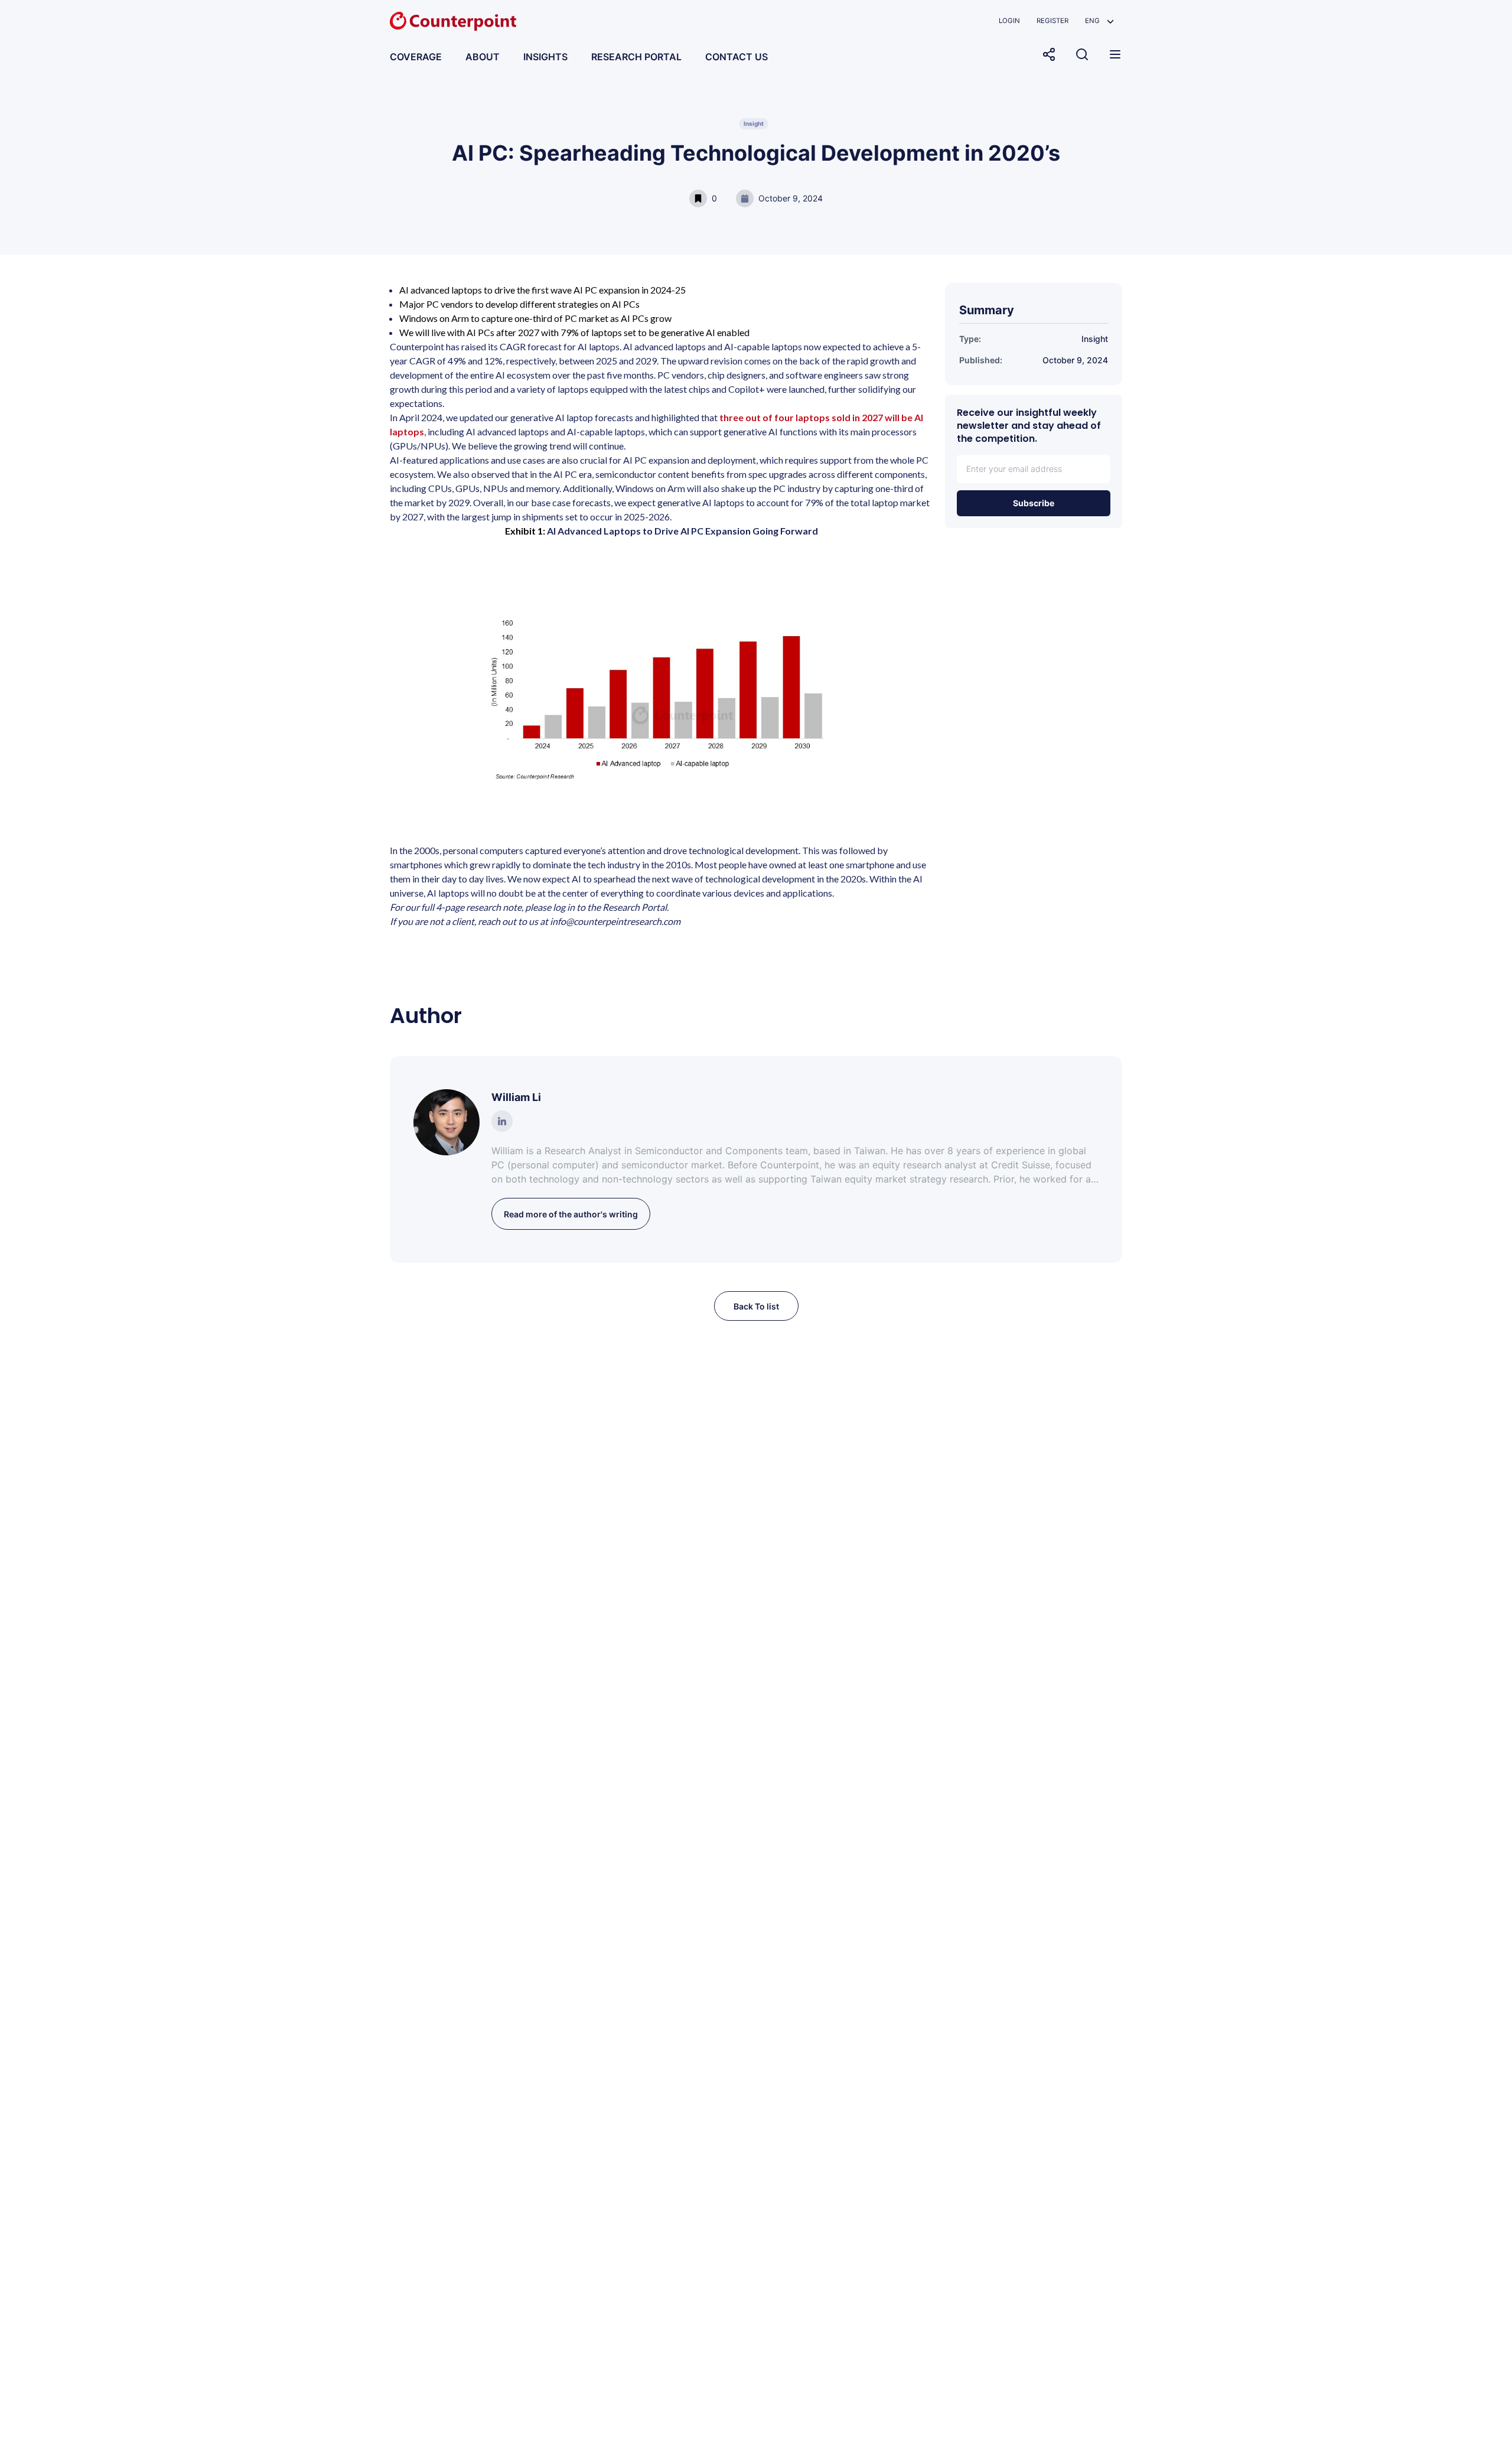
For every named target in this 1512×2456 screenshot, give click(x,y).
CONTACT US (737, 57)
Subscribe (1034, 503)
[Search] (1082, 54)
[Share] (1049, 54)
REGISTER (1052, 21)
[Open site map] (1115, 54)
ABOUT (483, 57)
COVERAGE (416, 57)
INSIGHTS (545, 57)
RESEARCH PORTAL (636, 57)
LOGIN (1009, 21)
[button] (1099, 21)
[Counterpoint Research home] (453, 21)
